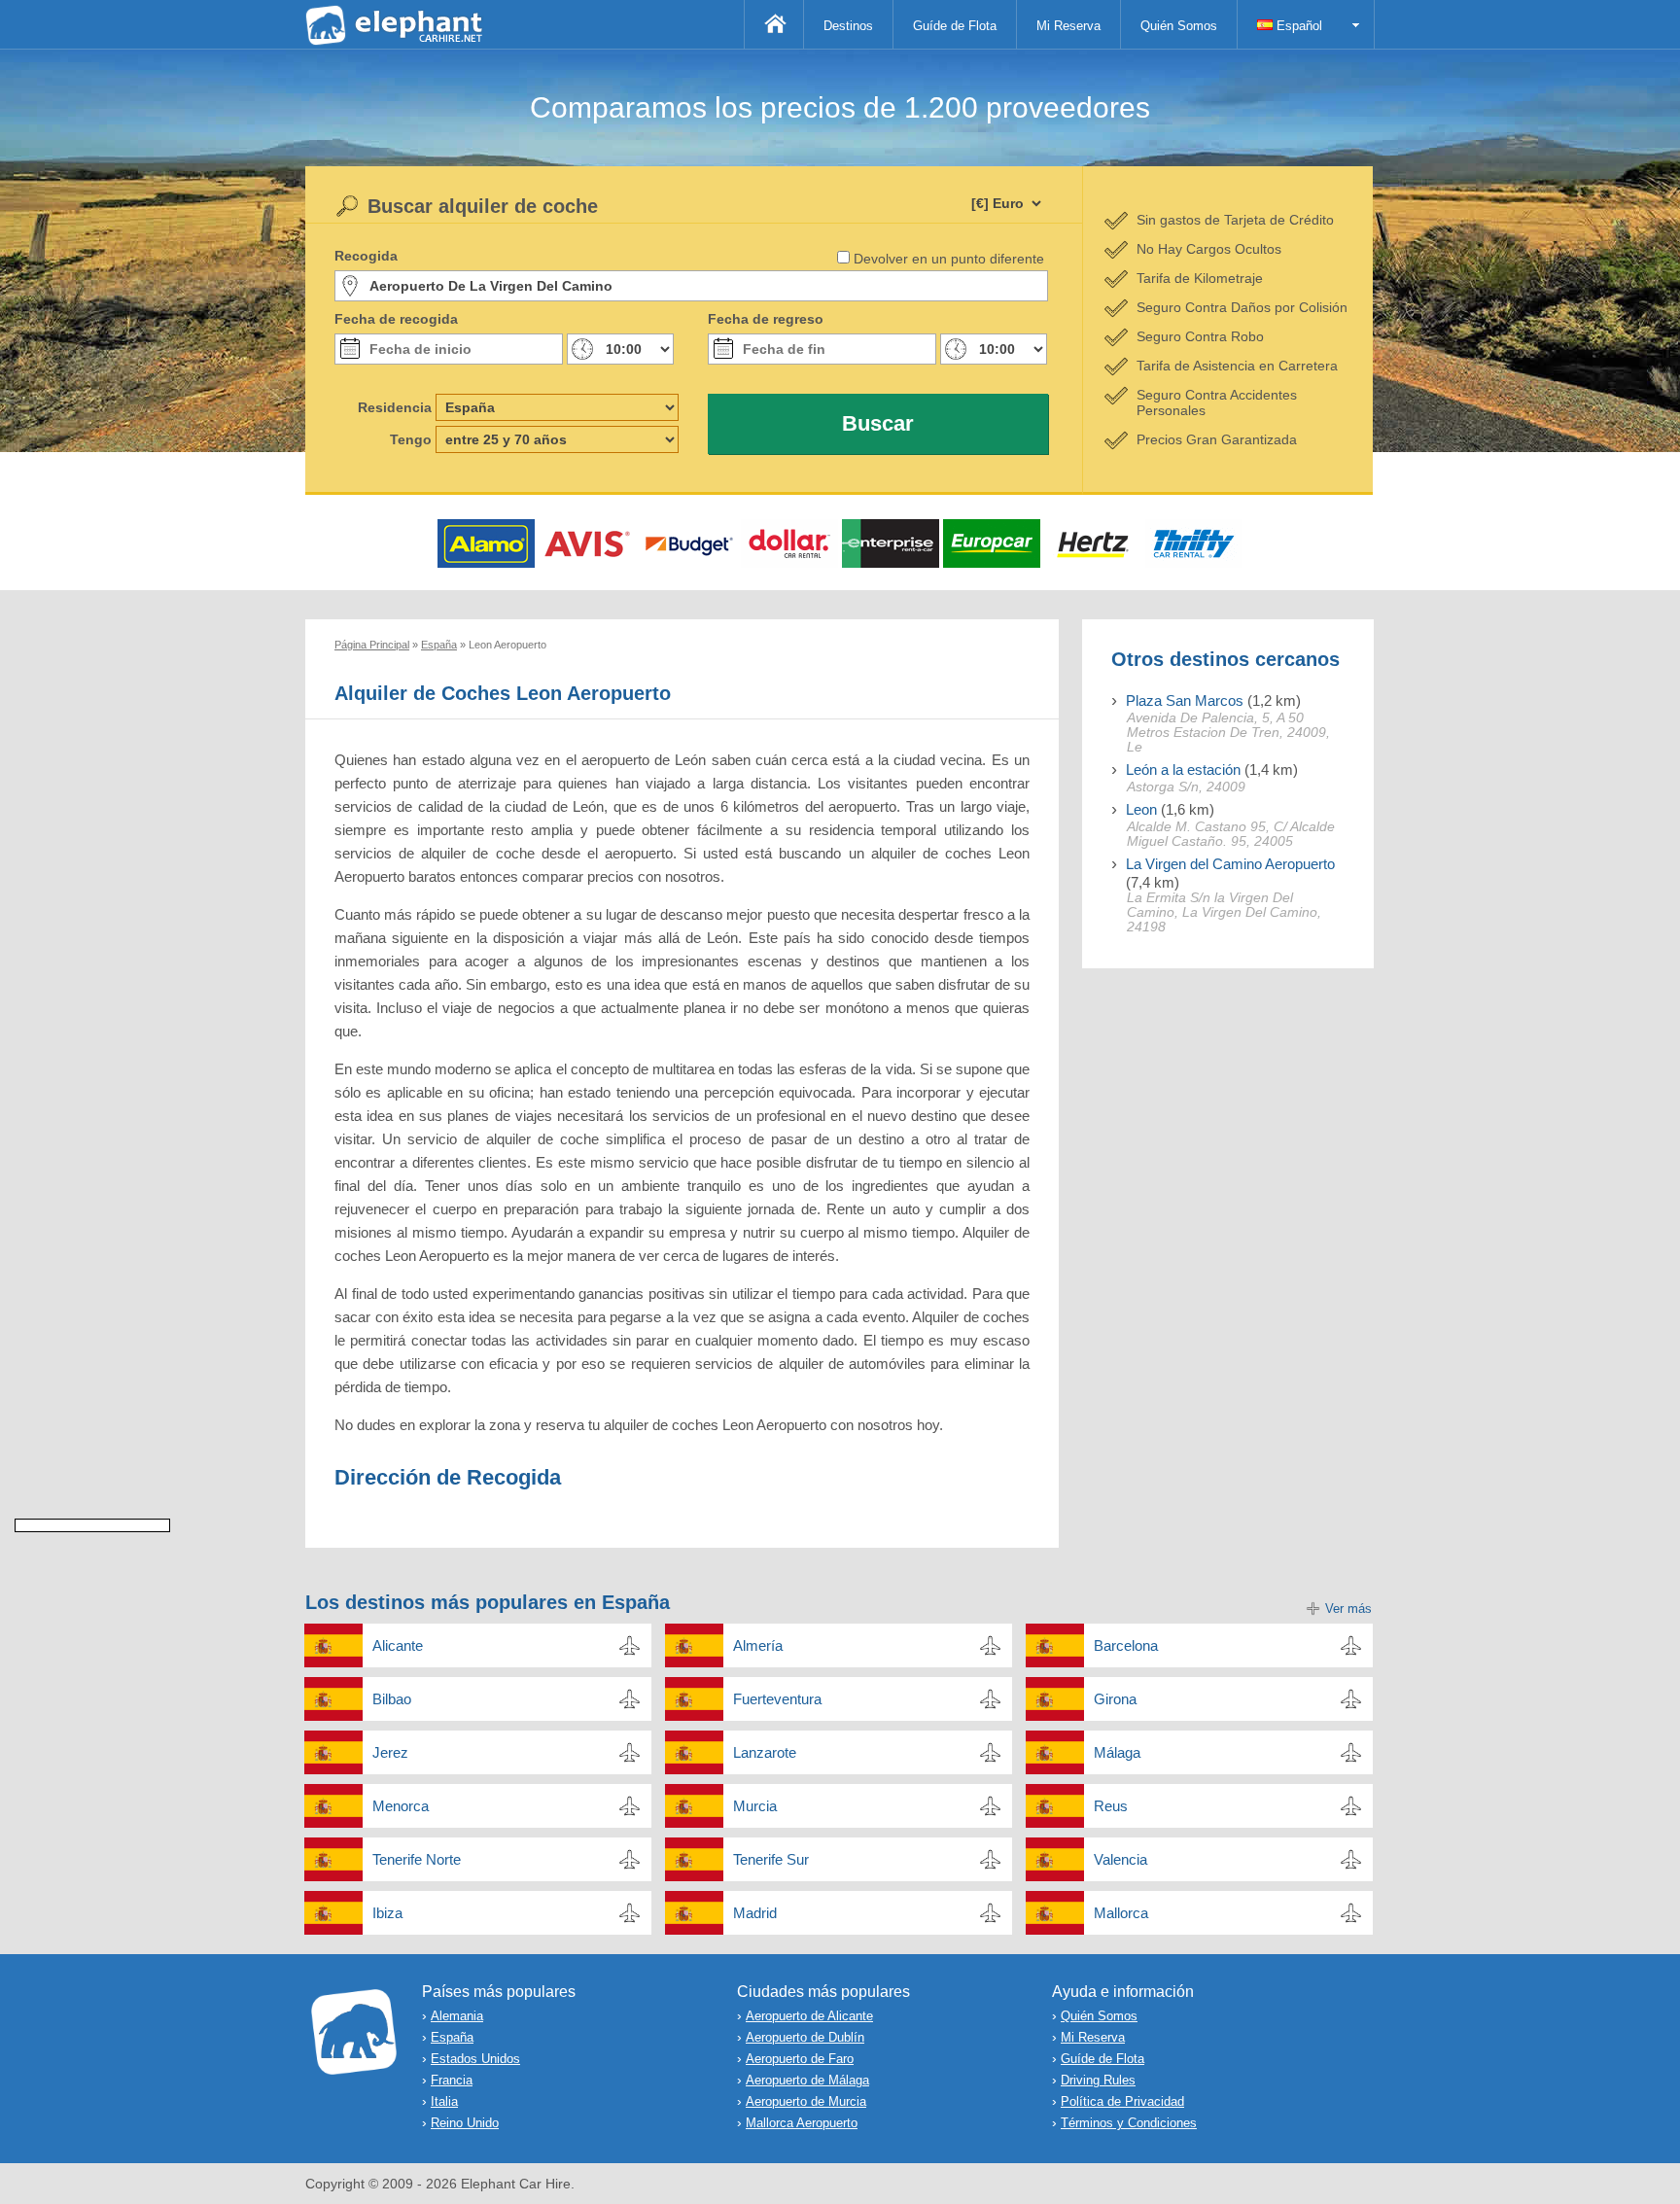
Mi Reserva (1068, 26)
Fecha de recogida (396, 319)
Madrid (755, 1913)
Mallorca (1121, 1913)
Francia (452, 2080)
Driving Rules (1098, 2080)
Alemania (457, 2016)
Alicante (398, 1645)
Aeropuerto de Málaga (807, 2080)
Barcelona (1126, 1645)
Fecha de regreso (766, 319)
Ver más (1348, 1609)
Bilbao (392, 1699)
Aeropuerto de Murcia (806, 2101)
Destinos (848, 26)
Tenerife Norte (417, 1859)
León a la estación (1183, 770)
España (452, 2037)
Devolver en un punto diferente (949, 259)
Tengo (411, 439)
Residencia (395, 407)
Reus (1111, 1806)
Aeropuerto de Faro (800, 2059)
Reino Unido (465, 2123)
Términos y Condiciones (1129, 2123)
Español (1297, 26)
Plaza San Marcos (1185, 700)
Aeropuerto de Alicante (809, 2016)
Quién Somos (1179, 26)
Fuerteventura (777, 1699)
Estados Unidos (475, 2059)
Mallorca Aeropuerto (802, 2123)
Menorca (401, 1806)
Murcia (755, 1806)
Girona (1115, 1699)
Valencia (1120, 1859)
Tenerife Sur (771, 1859)
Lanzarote (765, 1752)
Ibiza (387, 1913)
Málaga (1117, 1752)
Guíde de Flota (955, 26)
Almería (758, 1645)
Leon (1141, 809)
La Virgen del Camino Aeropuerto (1230, 864)
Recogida (366, 256)
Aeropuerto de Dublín (805, 2037)
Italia (444, 2101)
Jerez (390, 1752)
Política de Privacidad (1122, 2101)
